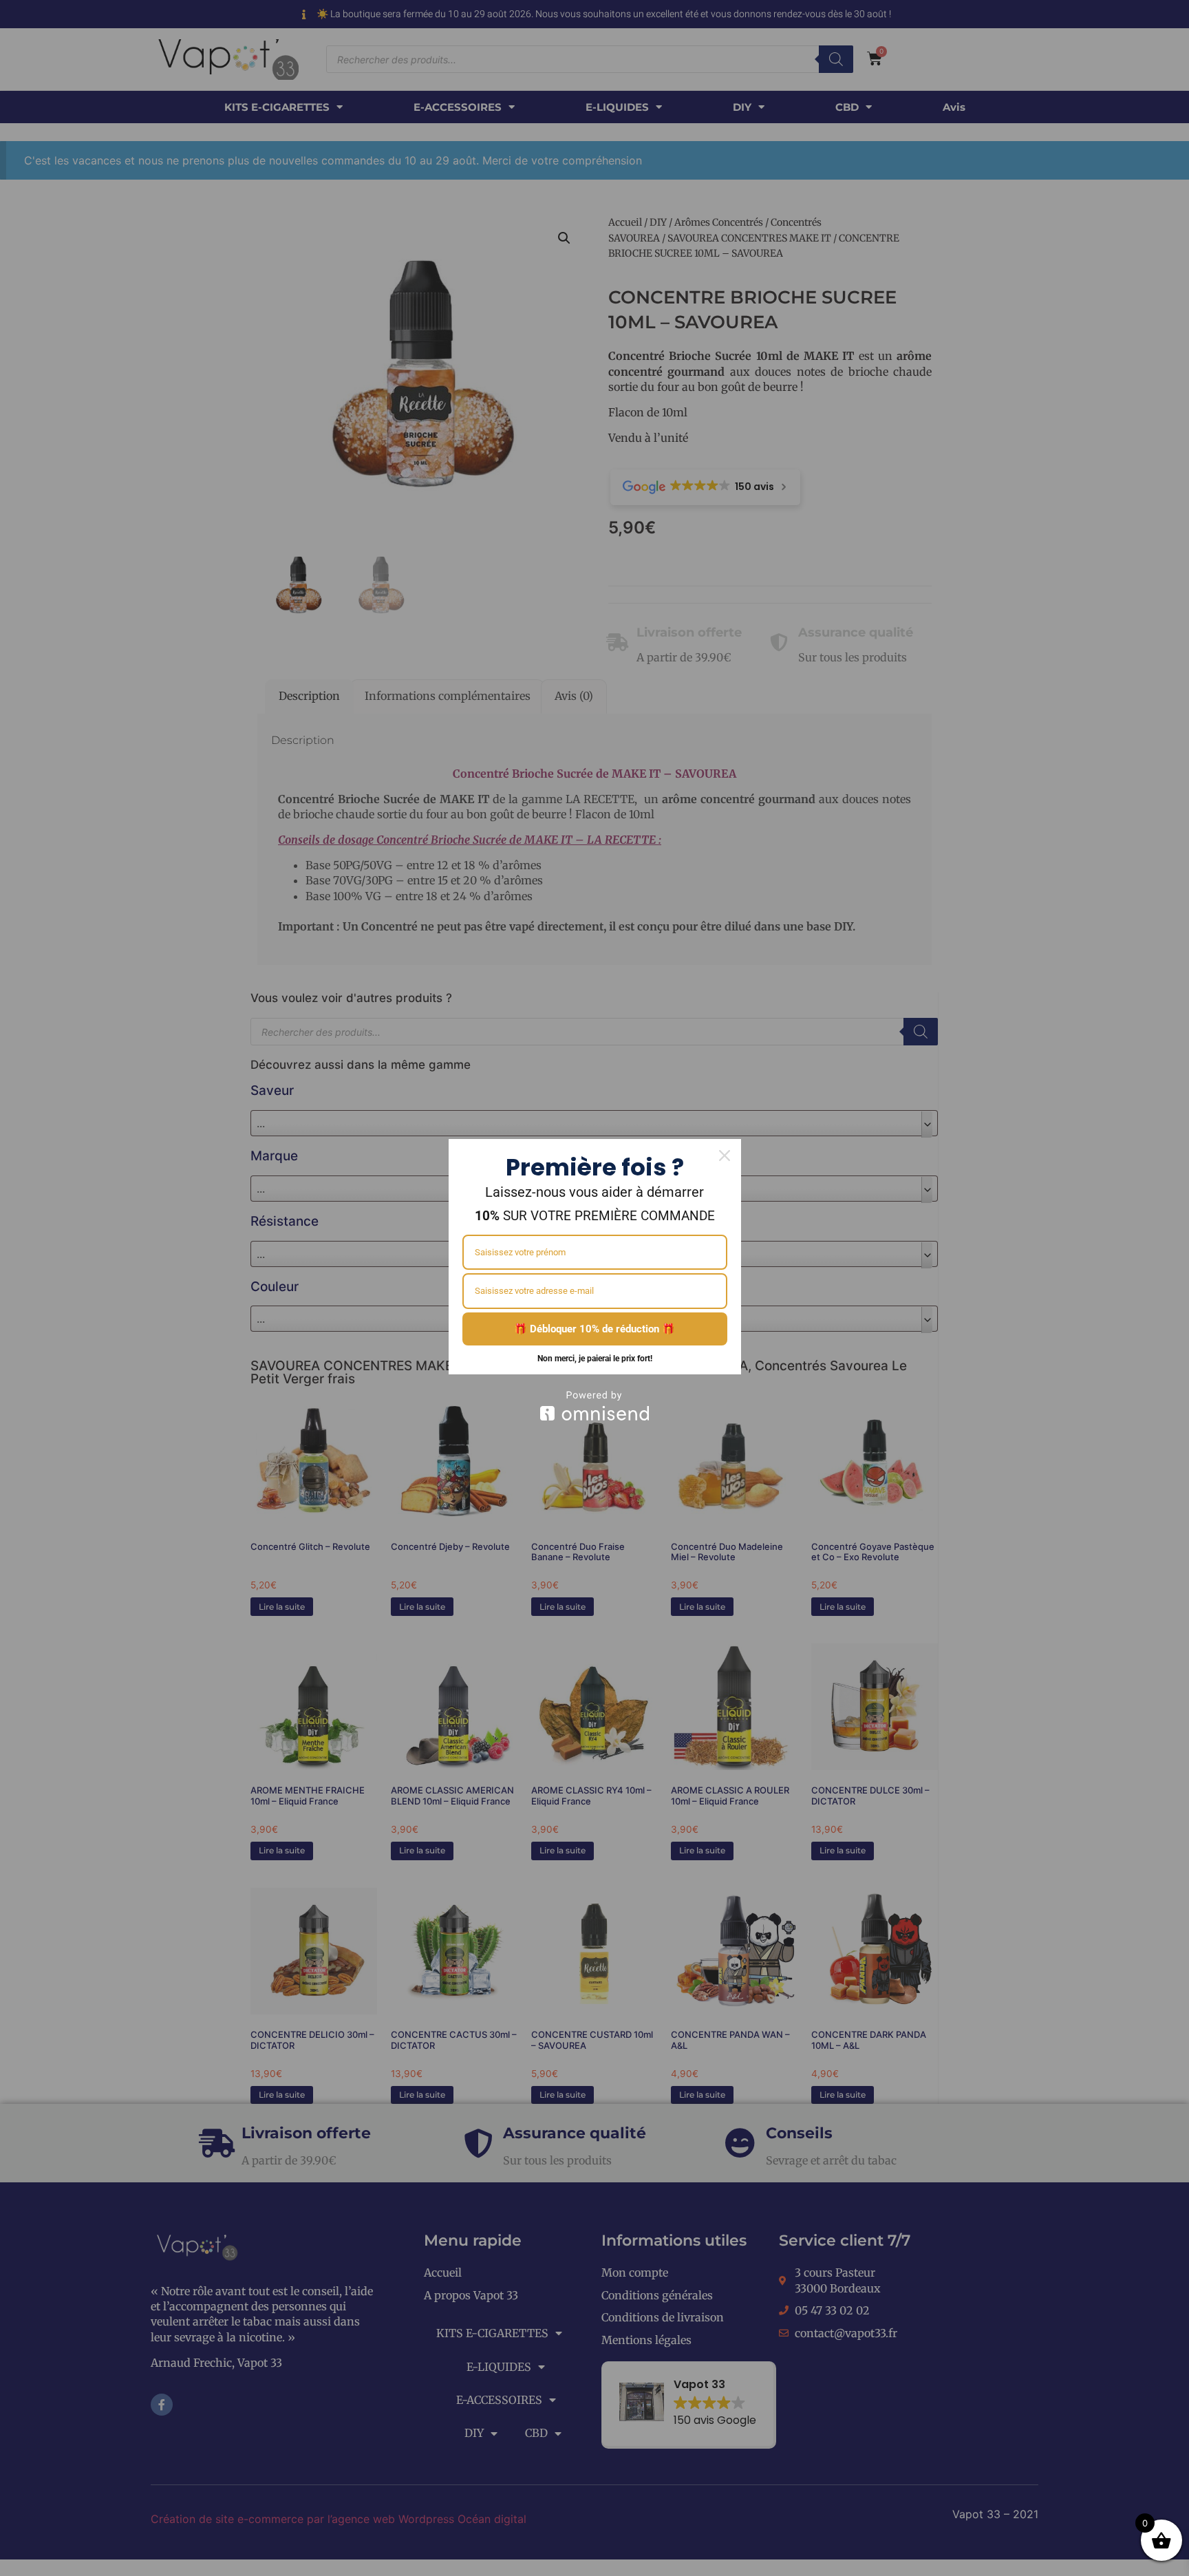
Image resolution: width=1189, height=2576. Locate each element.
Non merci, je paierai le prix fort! (595, 1359)
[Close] (725, 1156)
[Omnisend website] (595, 1406)
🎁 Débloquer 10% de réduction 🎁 (594, 1329)
